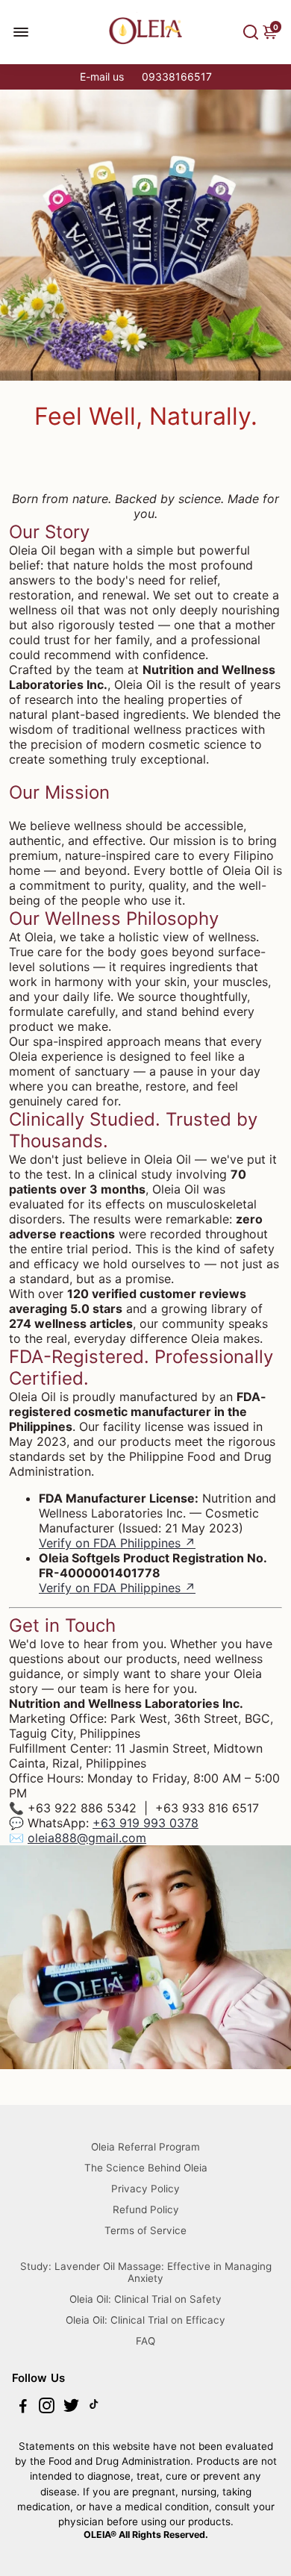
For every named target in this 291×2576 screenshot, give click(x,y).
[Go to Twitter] (71, 2408)
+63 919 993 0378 (145, 1823)
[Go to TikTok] (94, 2408)
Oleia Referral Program (145, 2147)
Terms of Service (145, 2230)
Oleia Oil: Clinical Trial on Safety (145, 2299)
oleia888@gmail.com (87, 1838)
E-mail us (102, 77)
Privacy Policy (145, 2189)
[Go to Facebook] (23, 2408)
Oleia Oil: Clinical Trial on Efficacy (145, 2320)
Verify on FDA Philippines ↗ (117, 1543)
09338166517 (177, 77)
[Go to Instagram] (47, 2408)
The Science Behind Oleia (146, 2168)
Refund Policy (146, 2209)
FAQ (145, 2341)
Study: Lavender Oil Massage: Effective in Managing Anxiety (146, 2272)
